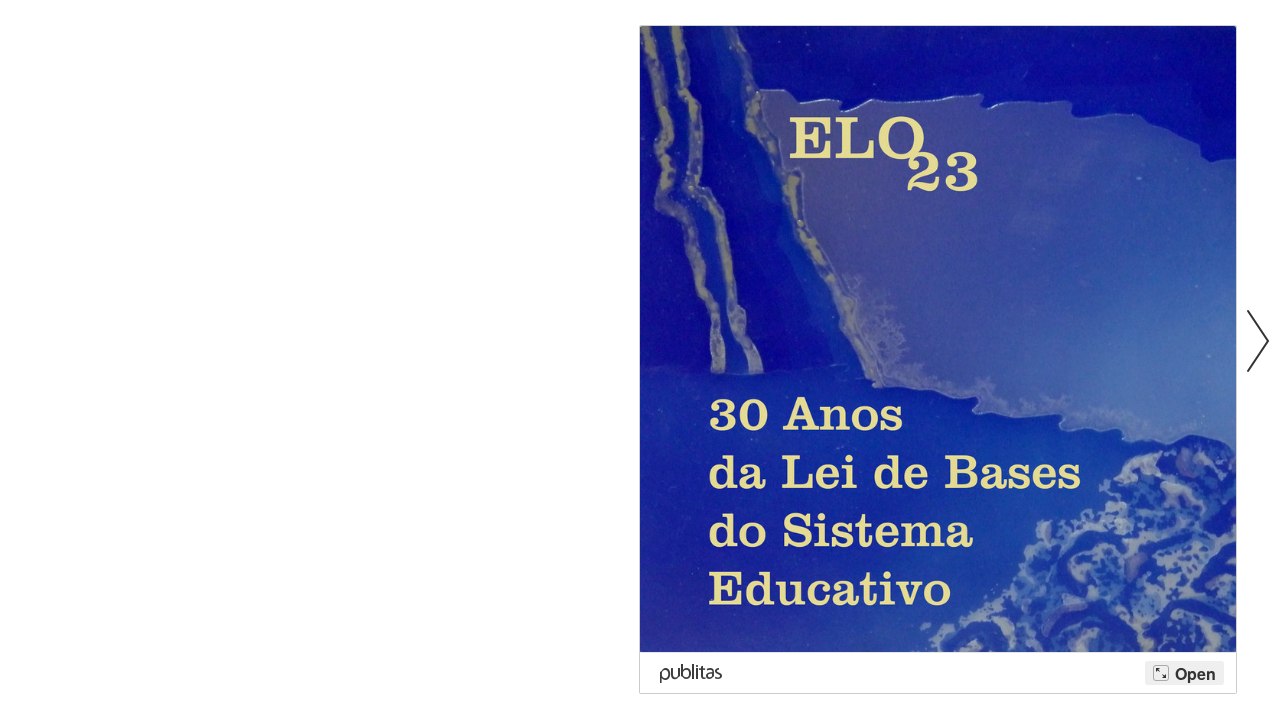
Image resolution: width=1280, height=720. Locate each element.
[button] (1258, 339)
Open (1195, 673)
